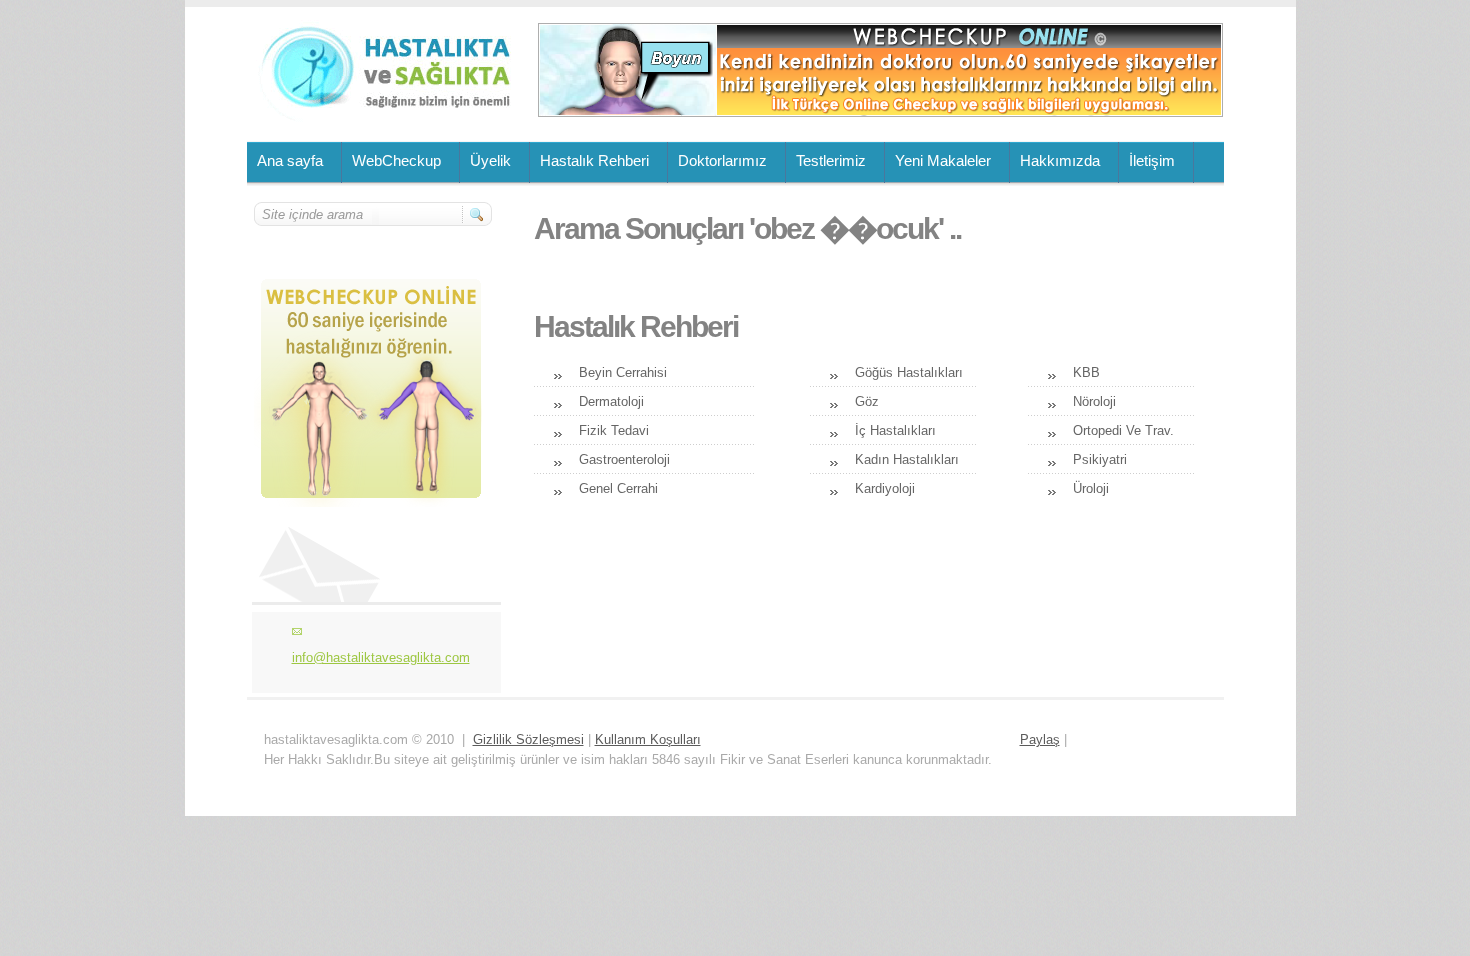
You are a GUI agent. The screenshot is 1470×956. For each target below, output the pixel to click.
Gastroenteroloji (624, 459)
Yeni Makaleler (943, 160)
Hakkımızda (1060, 160)
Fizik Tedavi (614, 430)
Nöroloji (1094, 401)
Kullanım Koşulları (648, 739)
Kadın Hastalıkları (907, 459)
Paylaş (1040, 739)
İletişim (1152, 160)
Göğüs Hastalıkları (909, 372)
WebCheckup (396, 160)
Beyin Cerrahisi (623, 372)
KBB (1086, 372)
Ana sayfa (290, 160)
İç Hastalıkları (895, 430)
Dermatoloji (611, 401)
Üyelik (490, 160)
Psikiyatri (1100, 459)
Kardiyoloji (885, 488)
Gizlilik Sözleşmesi (528, 739)
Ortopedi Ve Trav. (1123, 430)
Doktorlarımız (722, 160)
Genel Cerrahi (618, 488)
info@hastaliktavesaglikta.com (381, 657)
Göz (867, 401)
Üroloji (1091, 488)
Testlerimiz (831, 160)
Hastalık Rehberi (594, 160)
